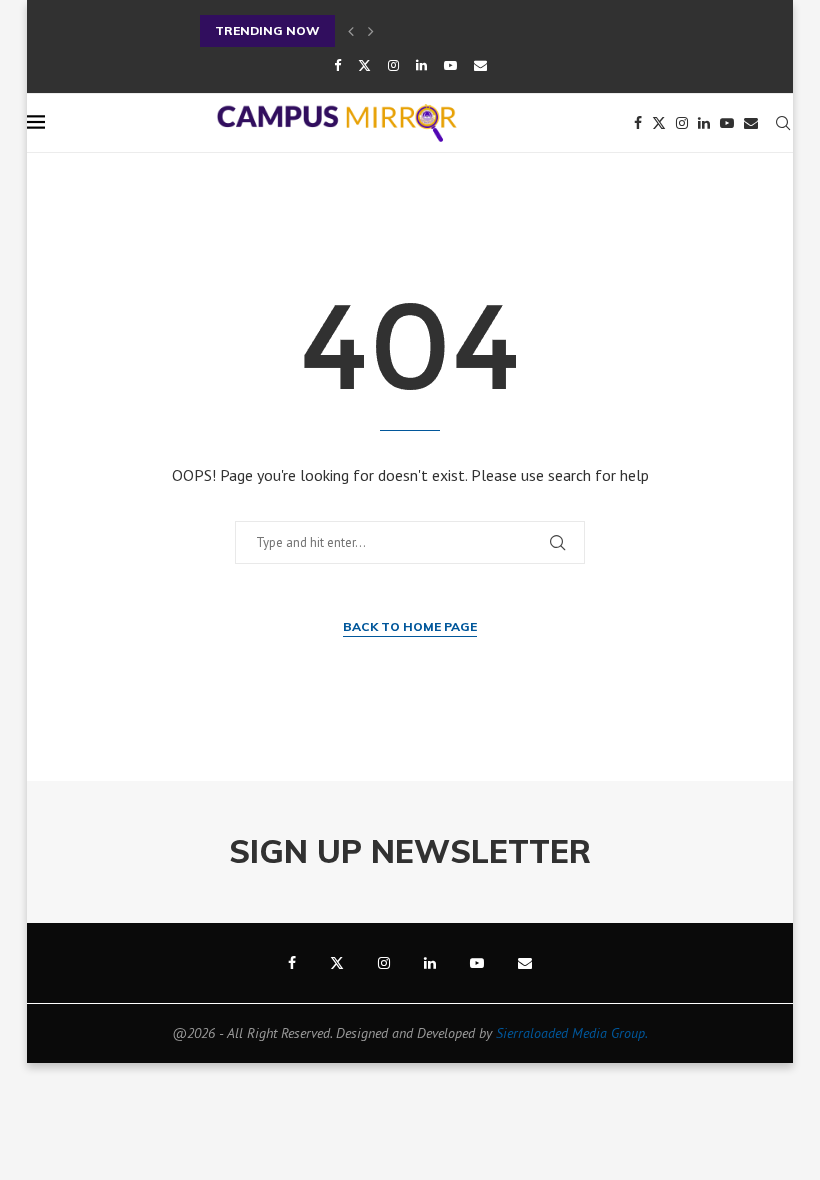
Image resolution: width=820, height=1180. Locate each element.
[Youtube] (450, 65)
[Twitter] (364, 65)
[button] (351, 31)
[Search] (783, 123)
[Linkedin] (421, 65)
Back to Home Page (410, 626)
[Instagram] (393, 65)
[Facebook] (337, 65)
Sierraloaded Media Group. (572, 1033)
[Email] (480, 65)
